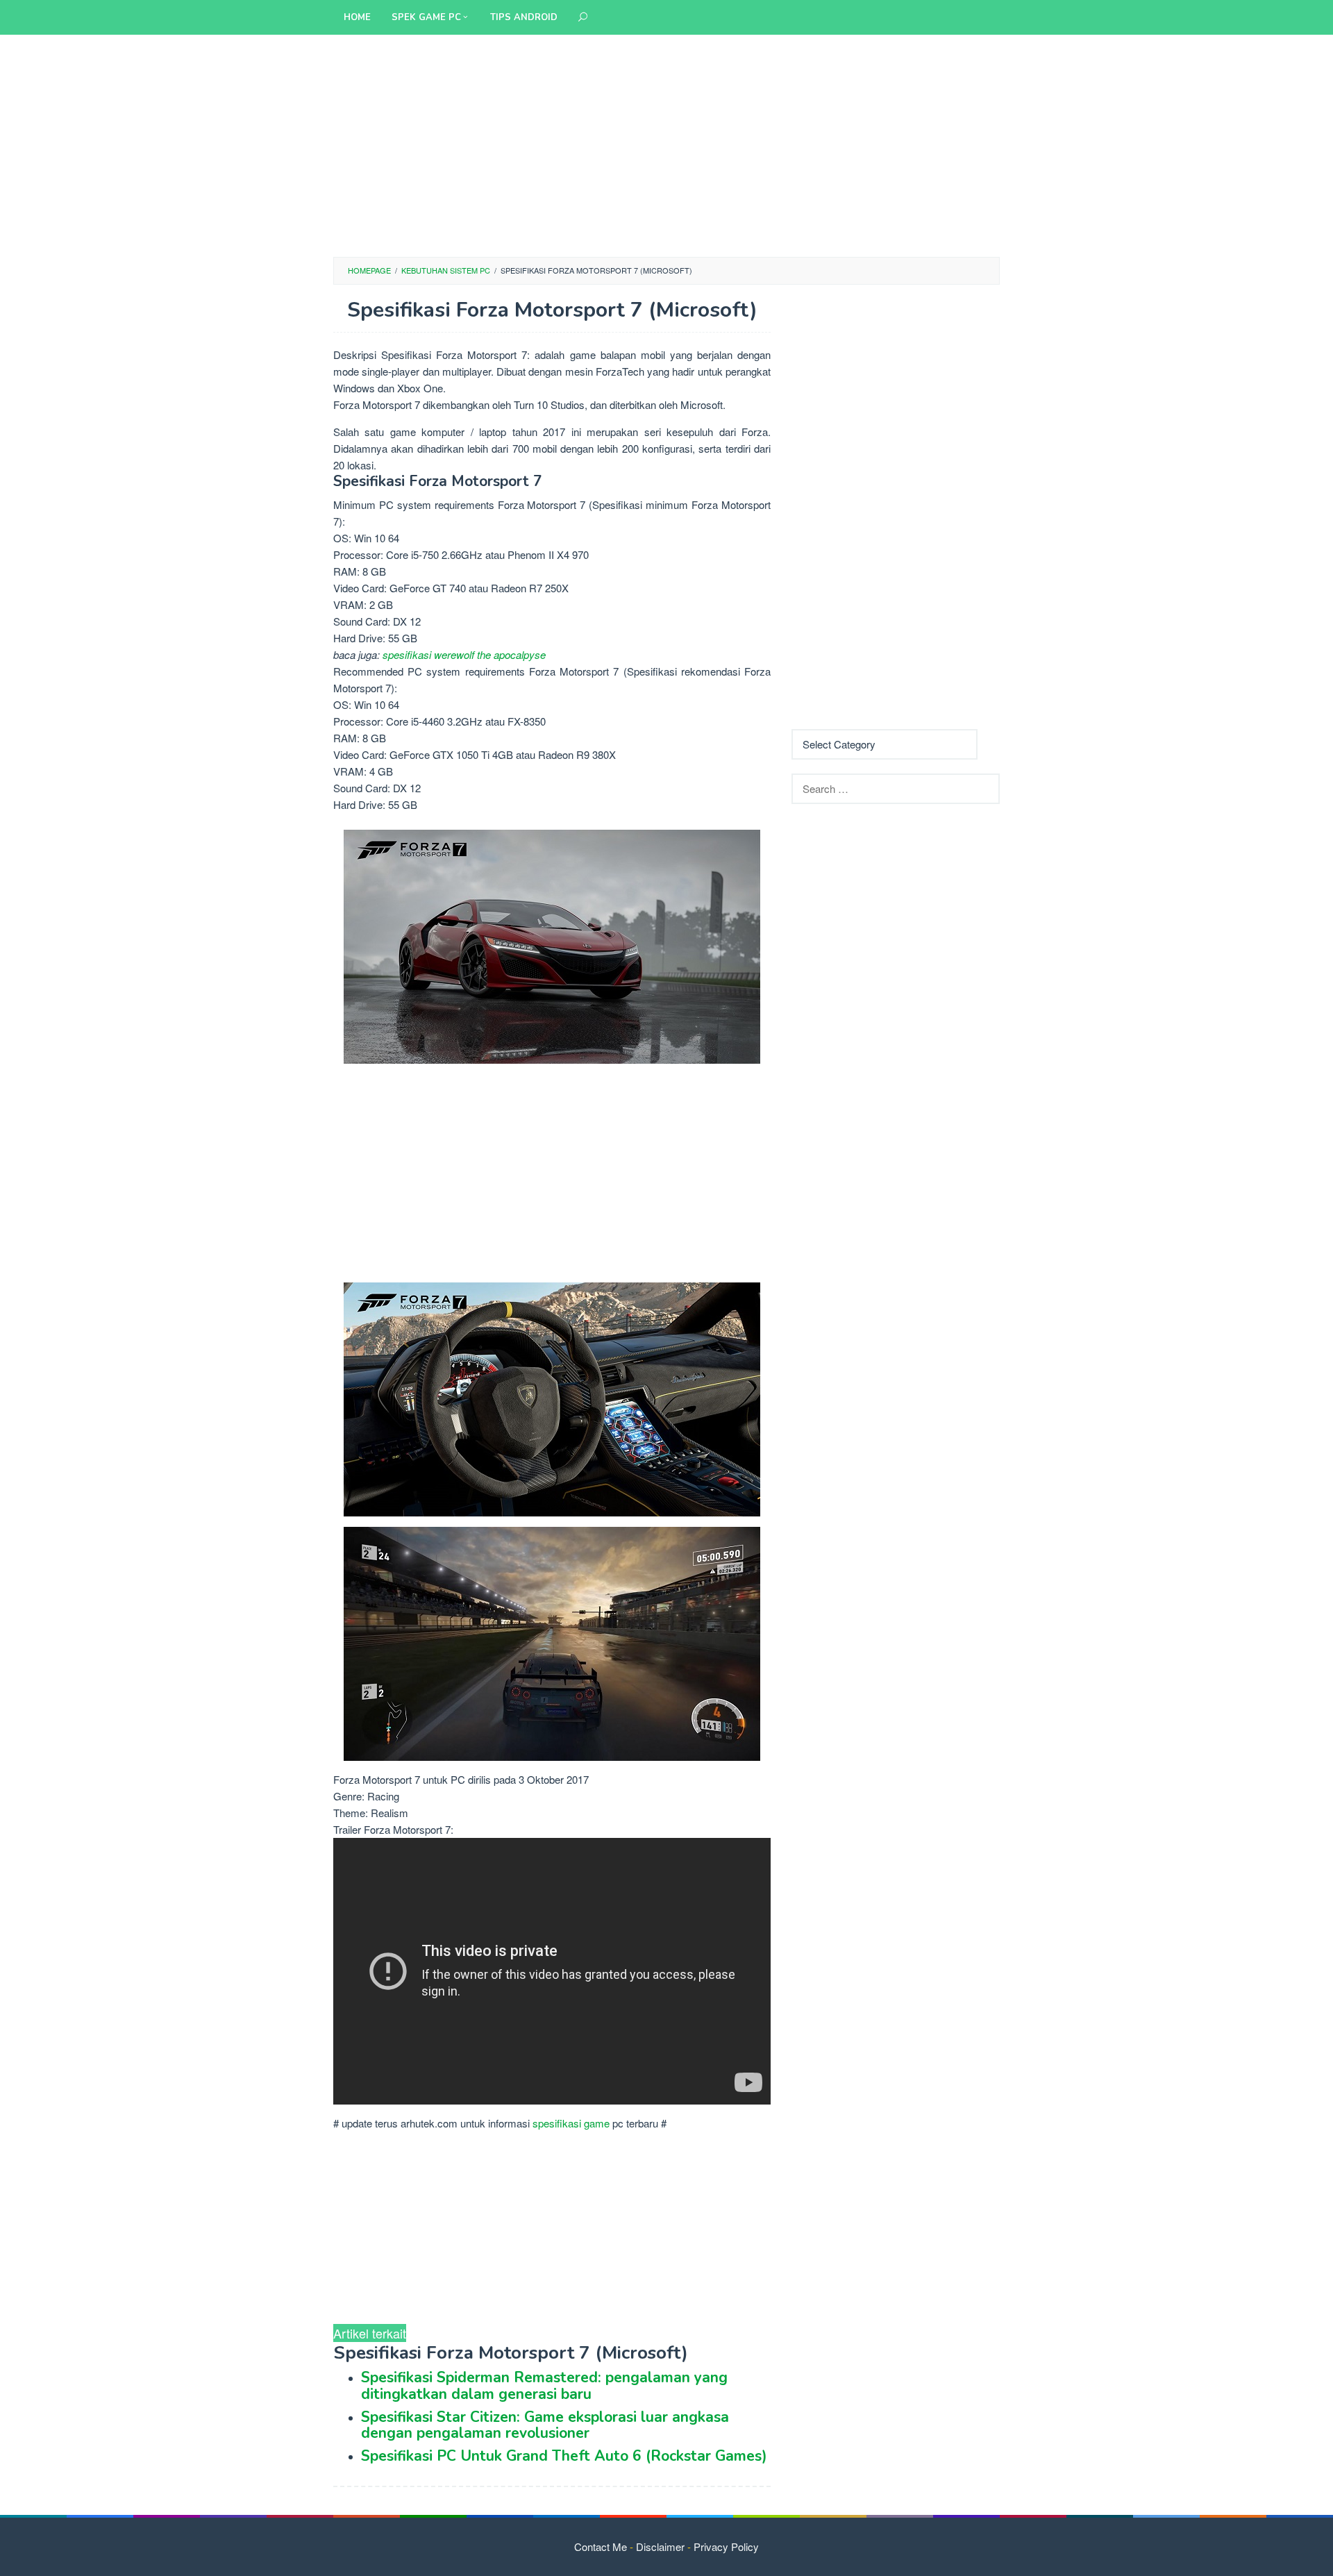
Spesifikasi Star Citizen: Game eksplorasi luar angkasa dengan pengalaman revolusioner (545, 2425)
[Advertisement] (666, 146)
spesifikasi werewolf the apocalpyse (464, 654)
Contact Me (601, 2546)
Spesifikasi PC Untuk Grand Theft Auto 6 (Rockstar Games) (564, 2456)
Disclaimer (660, 2546)
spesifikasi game (571, 2123)
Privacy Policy (726, 2546)
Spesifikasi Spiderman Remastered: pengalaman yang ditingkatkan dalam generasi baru (544, 2385)
